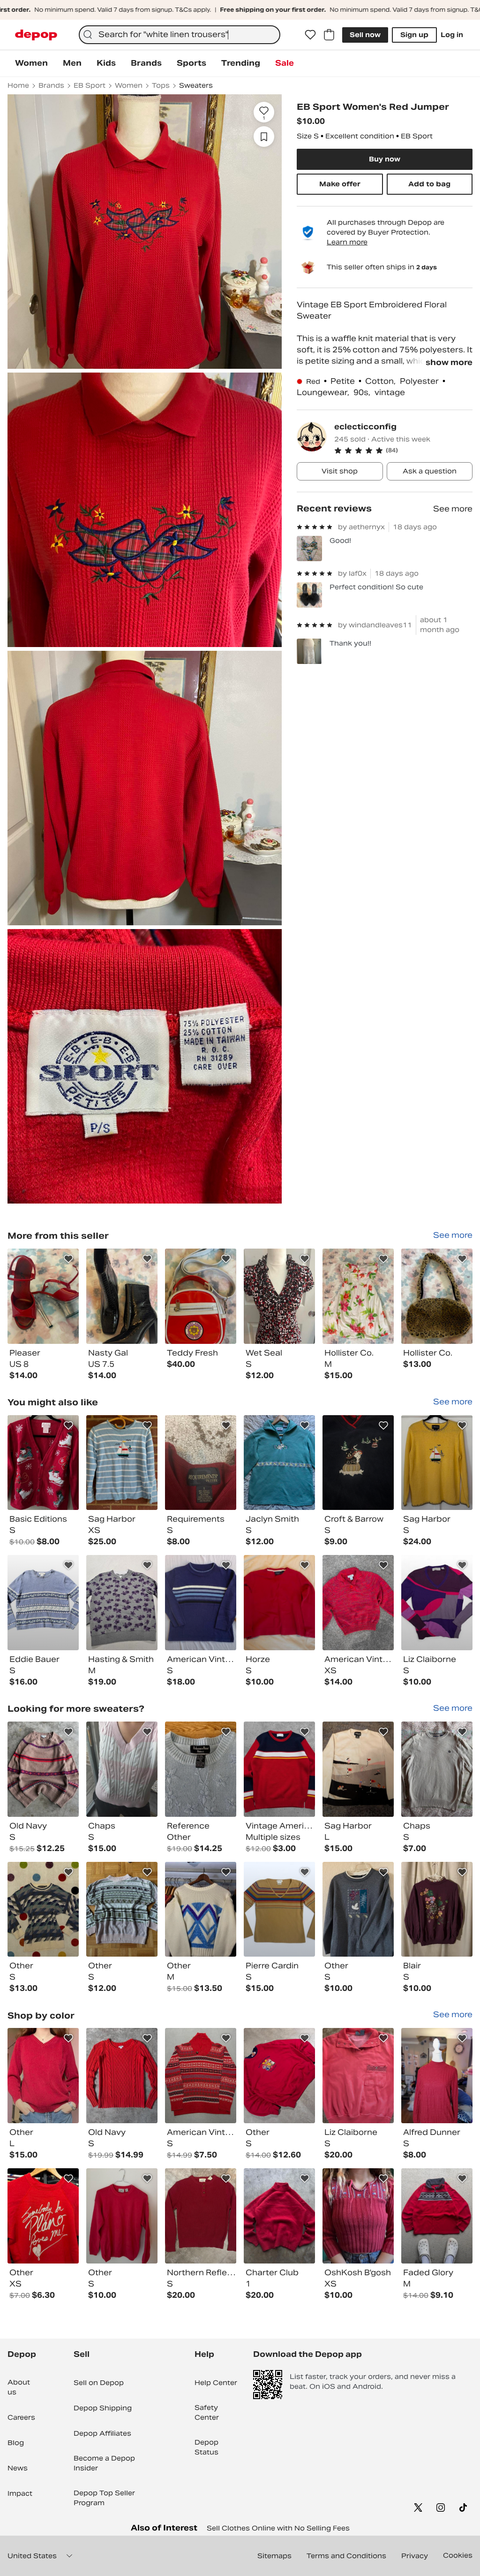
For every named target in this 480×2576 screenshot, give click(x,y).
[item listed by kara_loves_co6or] (437, 1603)
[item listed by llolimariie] (279, 1603)
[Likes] (310, 35)
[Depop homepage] (36, 35)
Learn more (347, 242)
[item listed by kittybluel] (201, 1603)
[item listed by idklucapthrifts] (437, 2216)
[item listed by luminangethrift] (201, 1909)
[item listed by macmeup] (358, 1909)
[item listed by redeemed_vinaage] (43, 1769)
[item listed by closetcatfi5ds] (201, 1769)
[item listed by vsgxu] (43, 1909)
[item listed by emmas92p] (122, 2216)
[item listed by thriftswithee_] (122, 1463)
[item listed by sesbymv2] (279, 2076)
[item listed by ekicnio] (358, 2076)
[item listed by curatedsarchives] (279, 2216)
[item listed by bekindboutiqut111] (437, 2076)
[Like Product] (68, 1259)
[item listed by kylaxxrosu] (43, 2076)
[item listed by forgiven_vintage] (201, 2076)
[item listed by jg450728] (358, 1769)
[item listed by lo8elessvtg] (43, 2216)
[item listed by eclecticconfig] (43, 1296)
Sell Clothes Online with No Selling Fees (278, 2528)
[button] (403, 450)
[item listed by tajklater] (279, 1909)
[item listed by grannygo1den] (43, 1463)
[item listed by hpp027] (437, 1463)
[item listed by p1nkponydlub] (122, 1909)
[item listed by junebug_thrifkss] (358, 1603)
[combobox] (180, 35)
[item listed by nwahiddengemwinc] (122, 2076)
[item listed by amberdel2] (358, 1463)
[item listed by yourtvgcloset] (43, 1603)
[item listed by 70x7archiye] (122, 1603)
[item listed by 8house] (201, 2216)
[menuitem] (31, 63)
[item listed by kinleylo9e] (122, 1769)
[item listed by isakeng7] (358, 2216)
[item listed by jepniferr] (279, 1463)
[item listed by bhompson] (437, 1909)
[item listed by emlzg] (201, 1463)
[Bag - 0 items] (329, 35)
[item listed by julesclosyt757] (437, 1769)
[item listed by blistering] (279, 1769)
